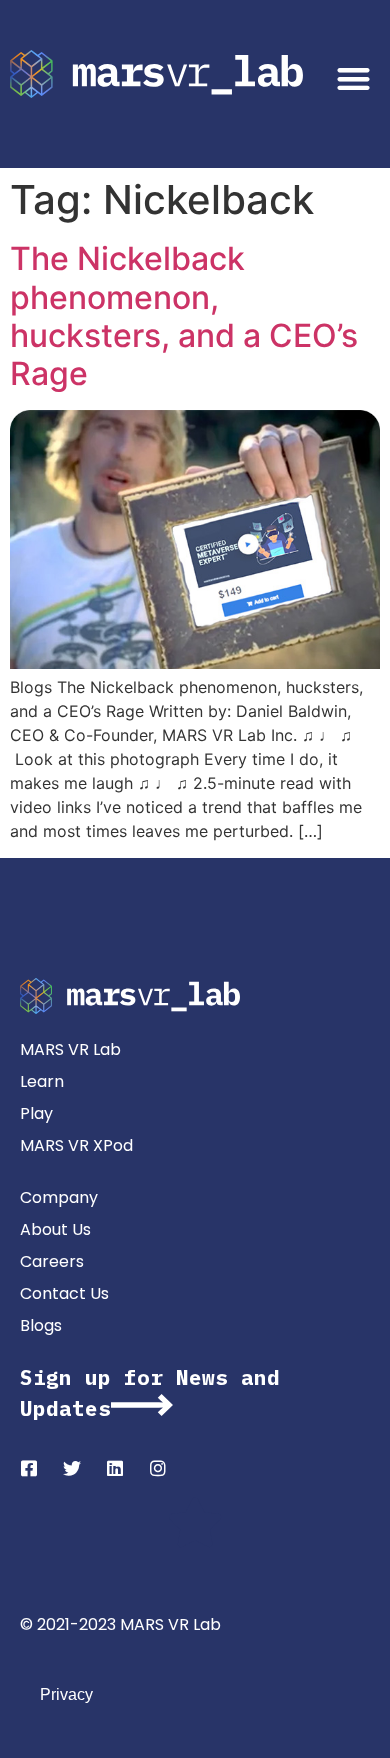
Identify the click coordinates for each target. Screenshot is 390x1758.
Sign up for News (124, 1377)
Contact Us (64, 1293)
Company (59, 1197)
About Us (55, 1229)
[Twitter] (72, 1468)
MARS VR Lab (70, 1049)
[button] (354, 78)
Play (36, 1113)
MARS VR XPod (76, 1145)
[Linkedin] (115, 1468)
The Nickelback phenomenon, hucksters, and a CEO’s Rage (184, 316)
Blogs (41, 1325)
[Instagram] (158, 1468)
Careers (52, 1261)
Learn (42, 1081)
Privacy (66, 1694)
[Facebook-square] (29, 1468)
